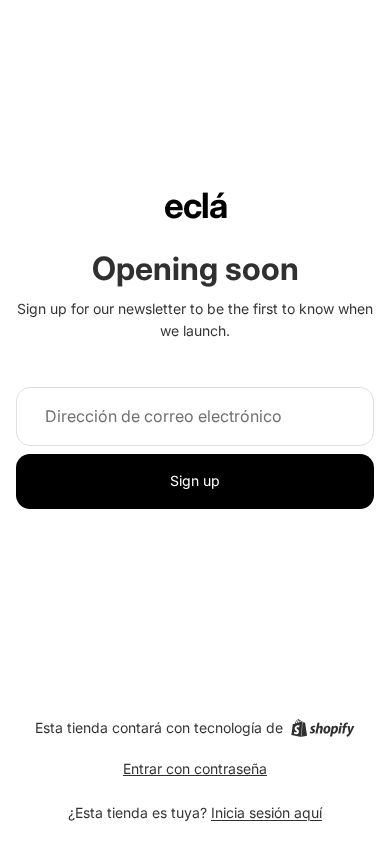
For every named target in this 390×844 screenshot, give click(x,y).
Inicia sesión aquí (266, 812)
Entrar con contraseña (195, 768)
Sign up (195, 480)
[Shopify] (322, 728)
